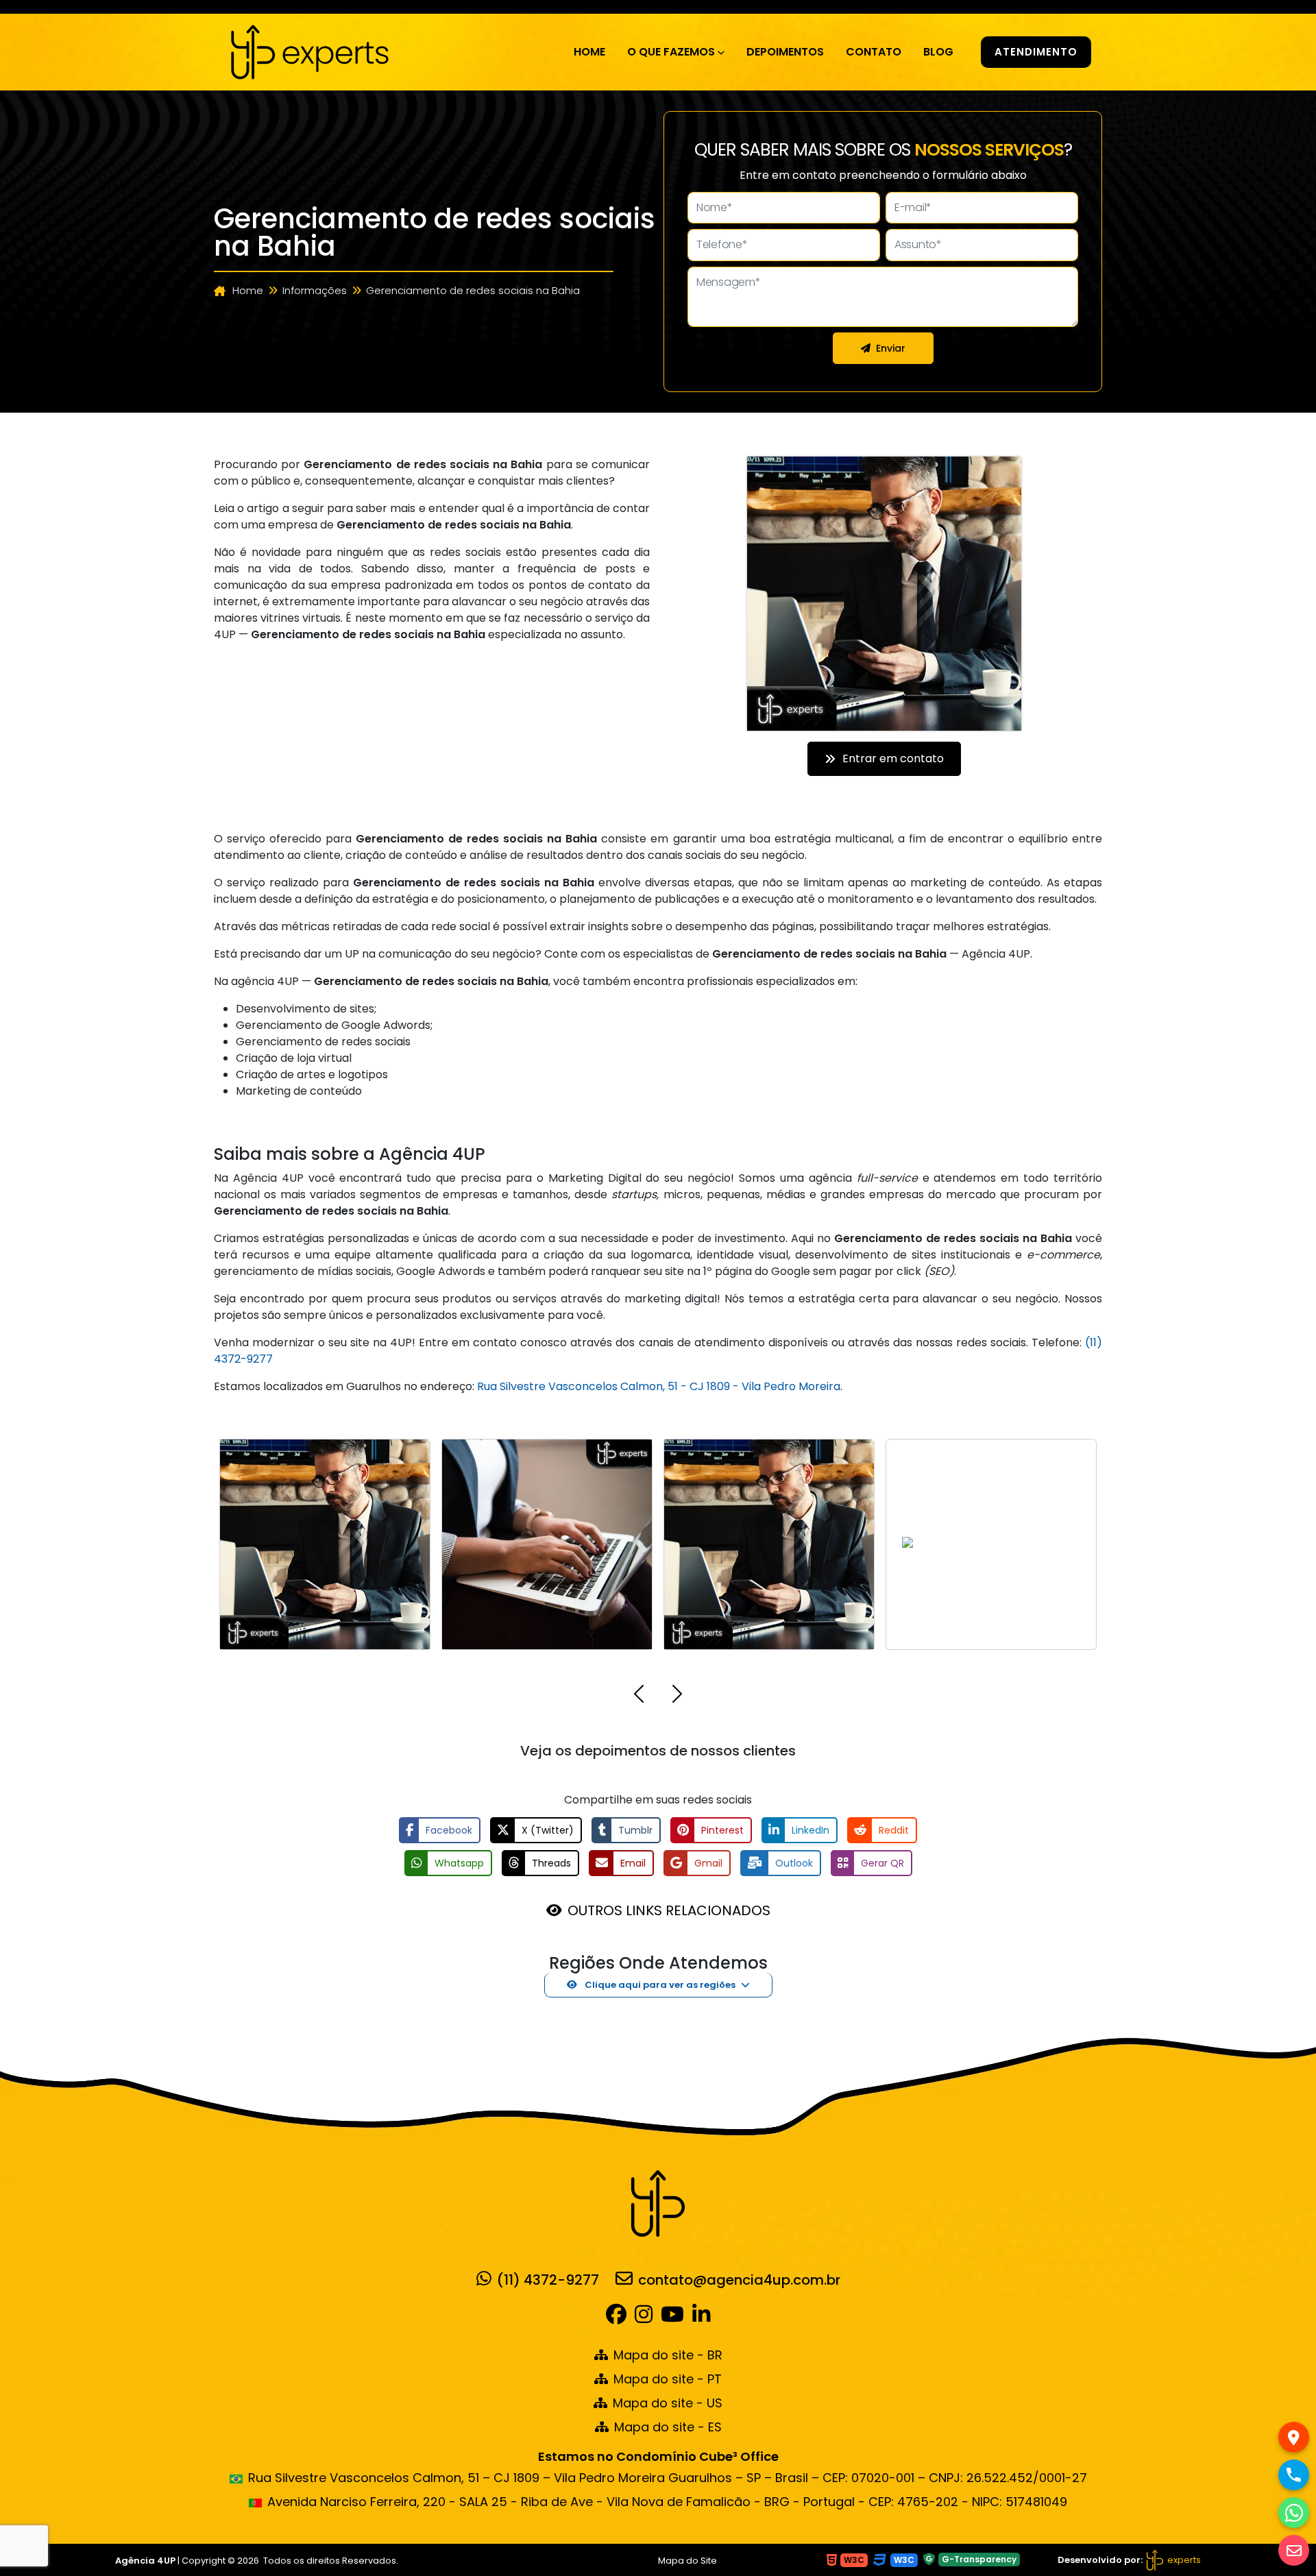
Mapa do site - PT (668, 2379)
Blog (938, 52)
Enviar (891, 348)
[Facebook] (619, 2318)
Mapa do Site (687, 2561)
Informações (315, 290)
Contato (874, 52)
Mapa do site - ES (668, 2427)
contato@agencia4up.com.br (739, 2279)
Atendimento (1036, 52)
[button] (639, 1696)
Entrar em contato (893, 758)
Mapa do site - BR (668, 2355)
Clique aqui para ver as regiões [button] (659, 1985)
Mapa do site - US (668, 2403)
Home (589, 52)
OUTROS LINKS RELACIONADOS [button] (669, 1910)
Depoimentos (785, 52)
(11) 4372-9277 (548, 2279)
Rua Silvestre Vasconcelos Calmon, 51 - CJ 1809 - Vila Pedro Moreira (659, 1386)
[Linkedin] (701, 2318)
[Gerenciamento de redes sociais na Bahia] (310, 51)
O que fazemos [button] (671, 52)
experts (1183, 2560)
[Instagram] (644, 2318)
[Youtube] (672, 2318)
